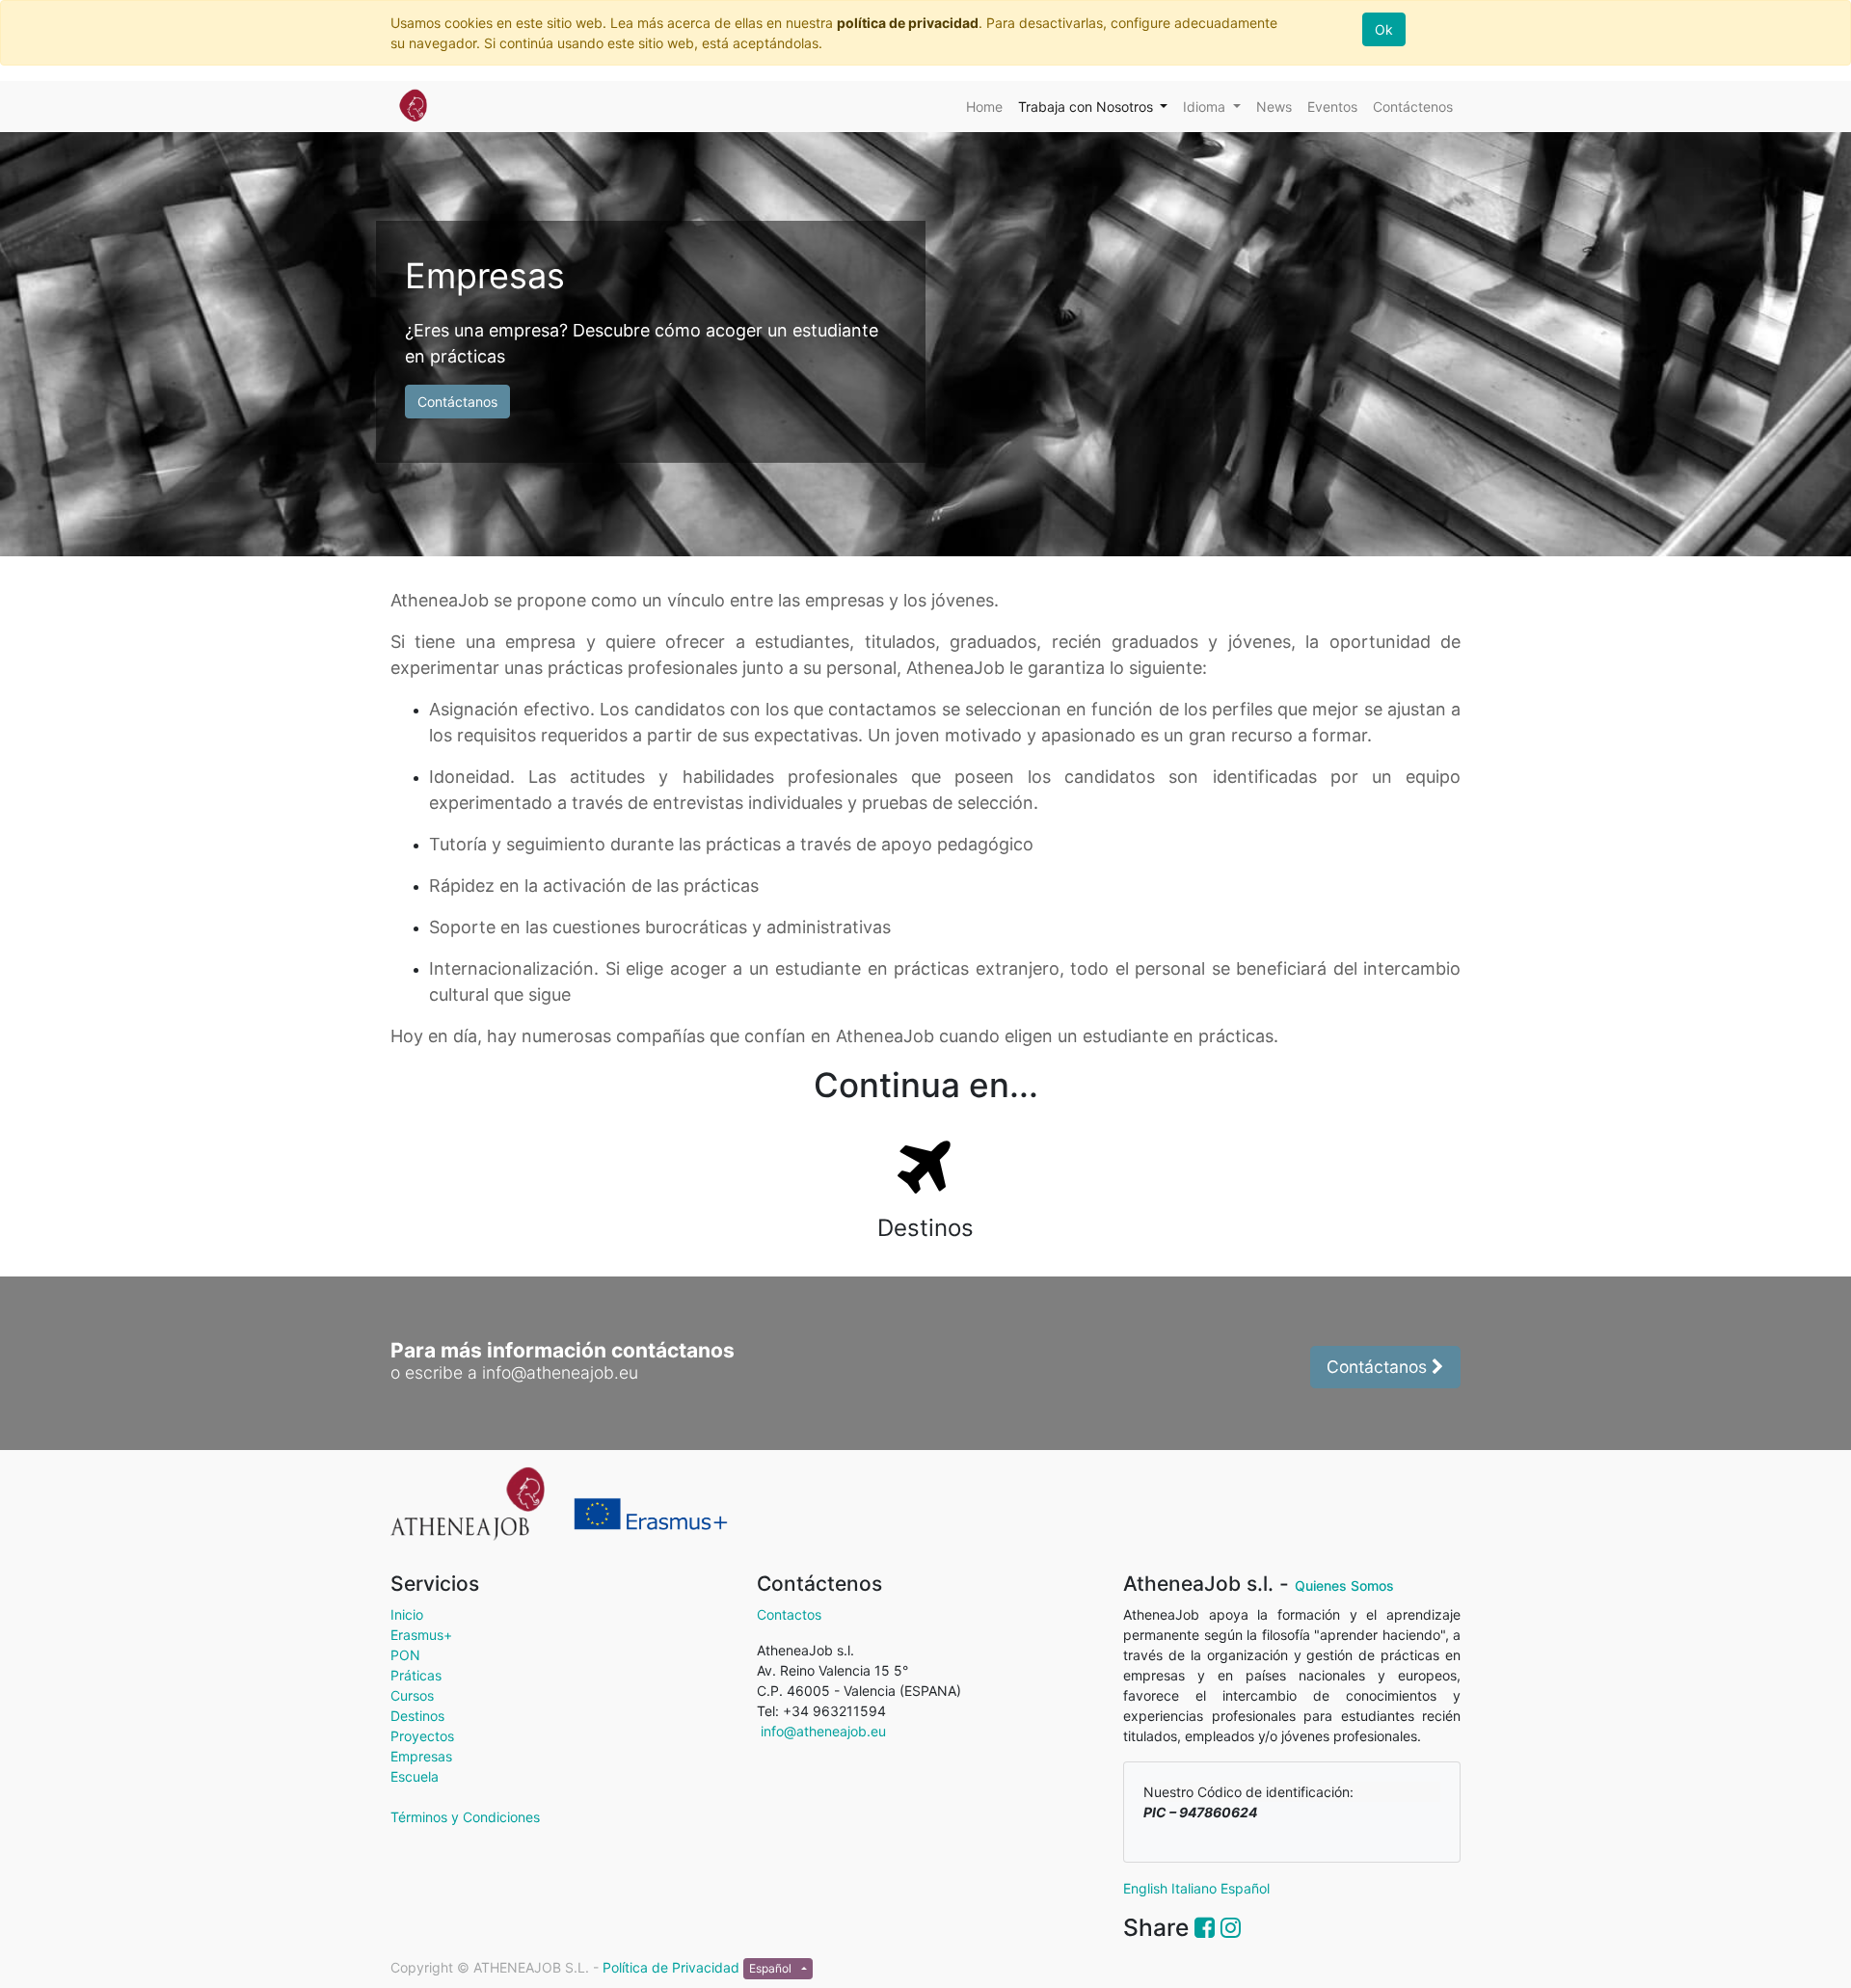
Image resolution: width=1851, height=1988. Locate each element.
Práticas (416, 1675)
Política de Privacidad (673, 1967)
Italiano (1194, 1888)
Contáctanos (457, 402)
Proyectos (422, 1736)
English (1145, 1888)
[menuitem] (984, 107)
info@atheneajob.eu (821, 1731)
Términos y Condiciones (465, 1817)
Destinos (417, 1716)
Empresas (421, 1756)
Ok (1384, 29)
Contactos (789, 1614)
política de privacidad (908, 23)
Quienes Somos (1344, 1585)
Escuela (415, 1776)
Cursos (412, 1695)
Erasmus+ (421, 1635)
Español (1245, 1888)
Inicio (407, 1614)
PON (405, 1655)
